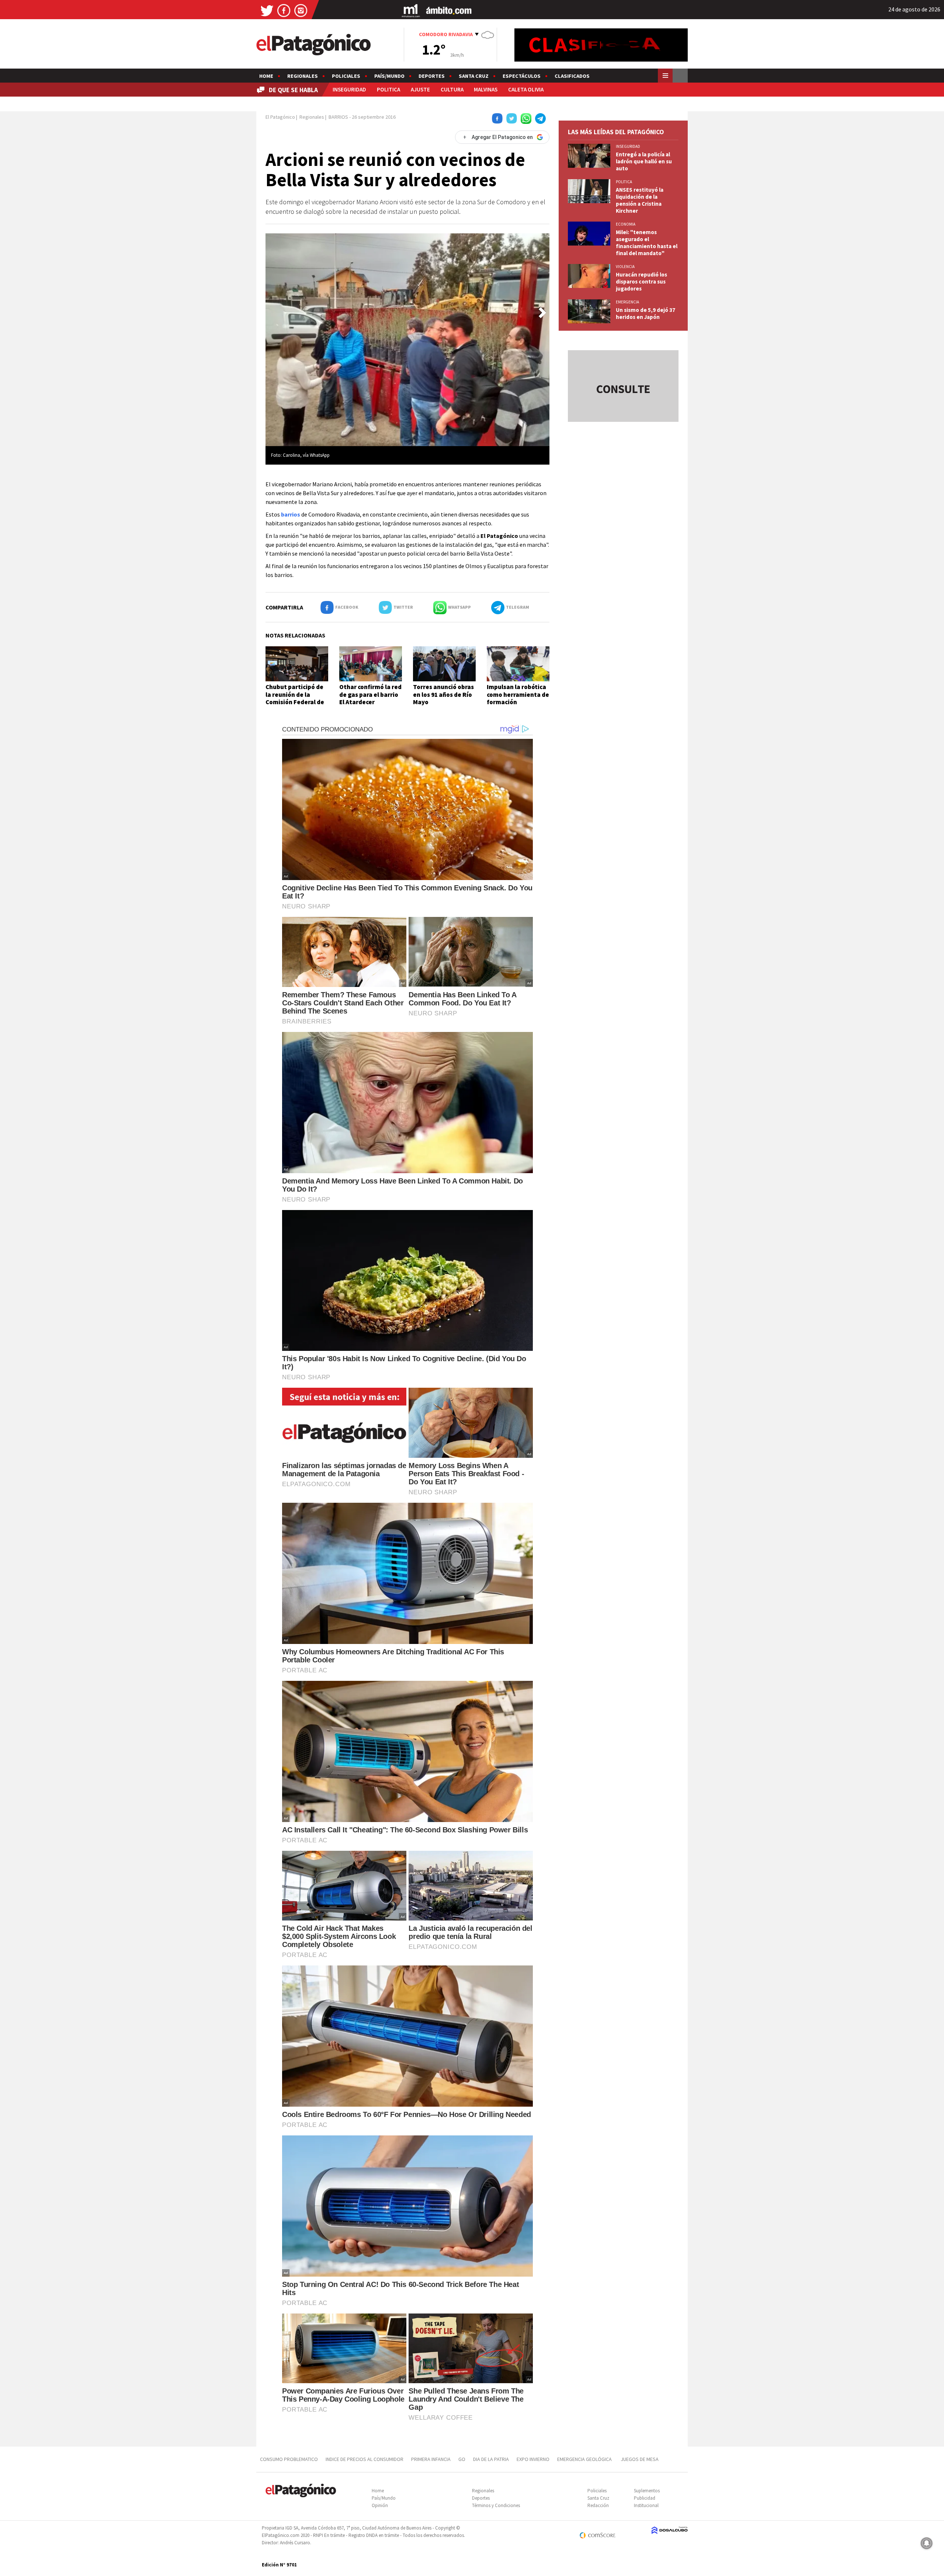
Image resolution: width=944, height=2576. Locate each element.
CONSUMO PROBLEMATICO (289, 2459)
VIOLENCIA (625, 267)
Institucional (646, 2505)
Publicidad (645, 2498)
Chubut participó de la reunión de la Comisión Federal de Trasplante (295, 698)
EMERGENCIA (627, 302)
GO (462, 2459)
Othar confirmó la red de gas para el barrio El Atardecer (370, 694)
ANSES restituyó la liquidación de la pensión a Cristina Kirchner (640, 200)
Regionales (303, 76)
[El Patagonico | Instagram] (301, 10)
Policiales (346, 76)
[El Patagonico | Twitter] (267, 10)
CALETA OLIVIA (526, 89)
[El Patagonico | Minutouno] (411, 10)
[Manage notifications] (927, 2543)
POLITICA (388, 89)
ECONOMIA (626, 224)
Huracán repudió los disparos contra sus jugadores (641, 281)
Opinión (380, 2505)
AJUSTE (420, 89)
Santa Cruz (474, 76)
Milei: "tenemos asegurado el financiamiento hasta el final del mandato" (647, 243)
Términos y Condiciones (496, 2505)
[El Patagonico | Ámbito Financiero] (449, 10)
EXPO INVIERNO (533, 2459)
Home (266, 76)
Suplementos (647, 2491)
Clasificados (572, 76)
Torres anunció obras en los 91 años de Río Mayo (443, 694)
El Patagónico (280, 117)
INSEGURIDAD (349, 89)
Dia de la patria (491, 2459)
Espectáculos (522, 76)
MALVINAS (486, 89)
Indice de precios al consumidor (365, 2459)
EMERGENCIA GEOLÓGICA (585, 2459)
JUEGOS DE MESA (640, 2459)
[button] (542, 313)
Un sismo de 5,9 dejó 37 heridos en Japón (645, 313)
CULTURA (452, 89)
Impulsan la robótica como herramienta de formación (518, 694)
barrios (291, 514)
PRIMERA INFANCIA (431, 2459)
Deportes (432, 76)
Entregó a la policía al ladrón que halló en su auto (644, 161)
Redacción (598, 2505)
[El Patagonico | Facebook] (284, 10)
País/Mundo (389, 76)
